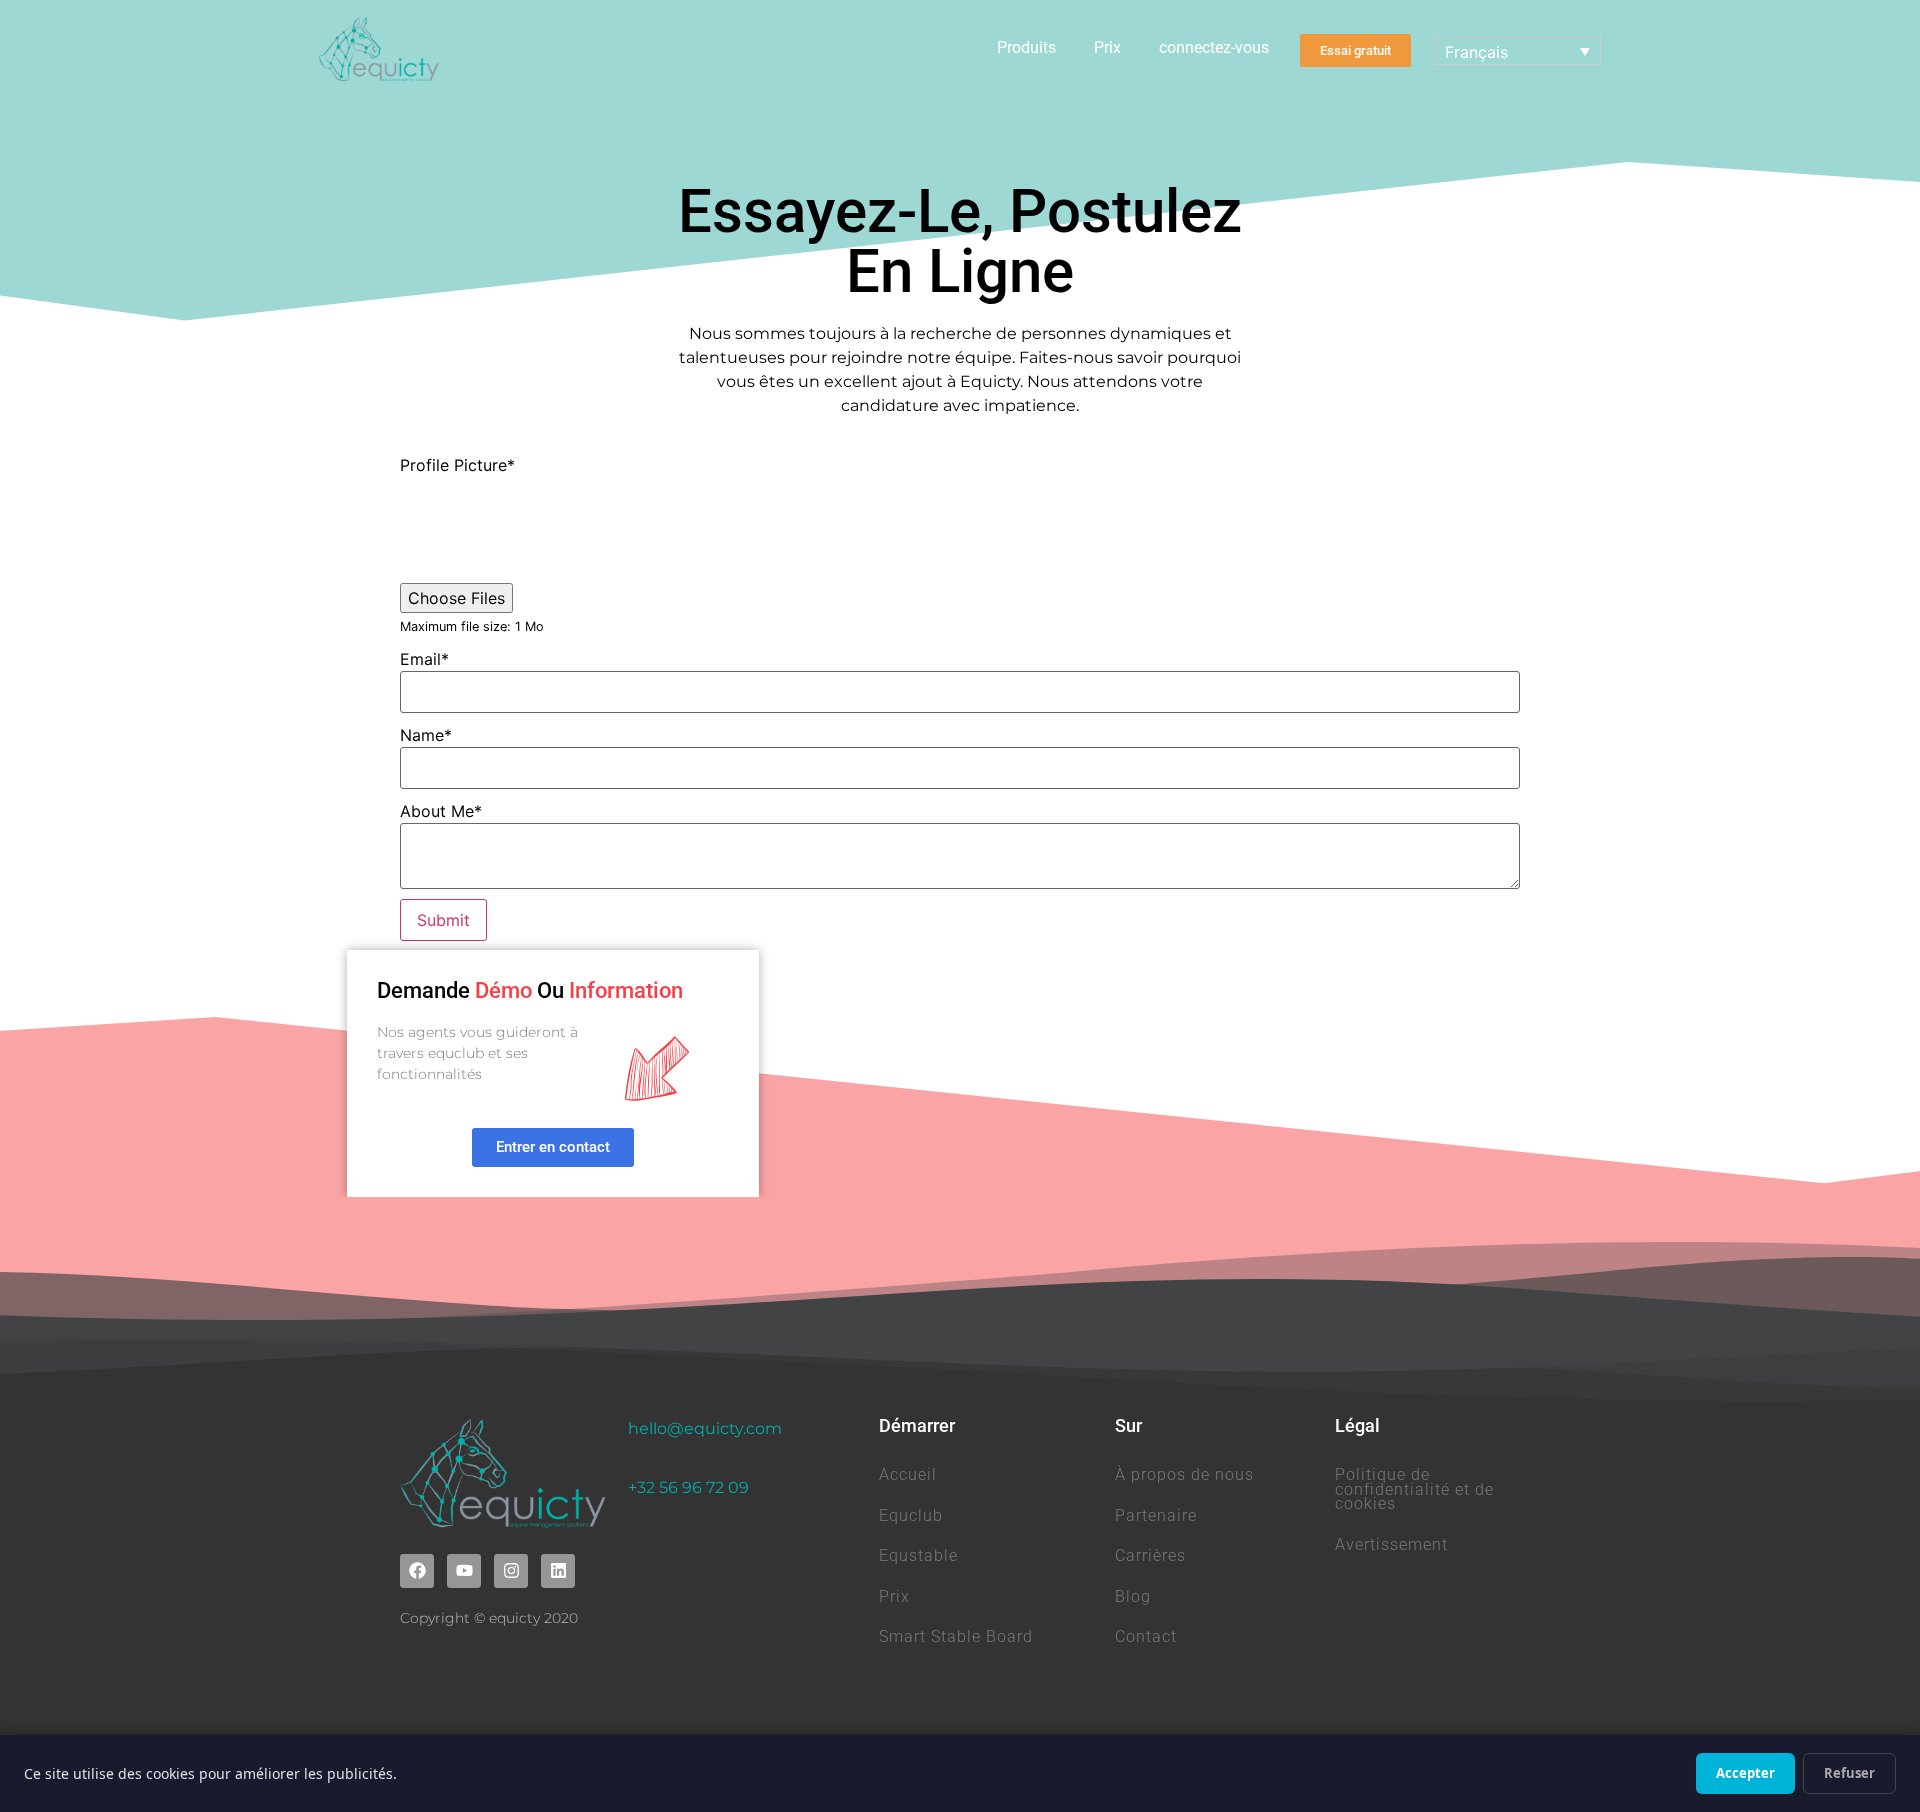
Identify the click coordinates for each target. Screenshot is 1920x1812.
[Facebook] (417, 1571)
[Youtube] (464, 1571)
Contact (1146, 1636)
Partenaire (1156, 1515)
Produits (1026, 47)
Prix (1107, 47)
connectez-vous (1214, 47)
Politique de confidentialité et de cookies (1414, 1489)
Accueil (908, 1474)
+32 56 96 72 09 (688, 1487)
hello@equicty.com (705, 1428)
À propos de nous (1184, 1474)
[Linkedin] (558, 1571)
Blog (1133, 1596)
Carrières (1150, 1555)
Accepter (1745, 1773)
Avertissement (1391, 1544)
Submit (443, 920)
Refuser (1849, 1773)
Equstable (918, 1555)
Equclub (911, 1515)
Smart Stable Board (956, 1636)
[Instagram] (511, 1571)
